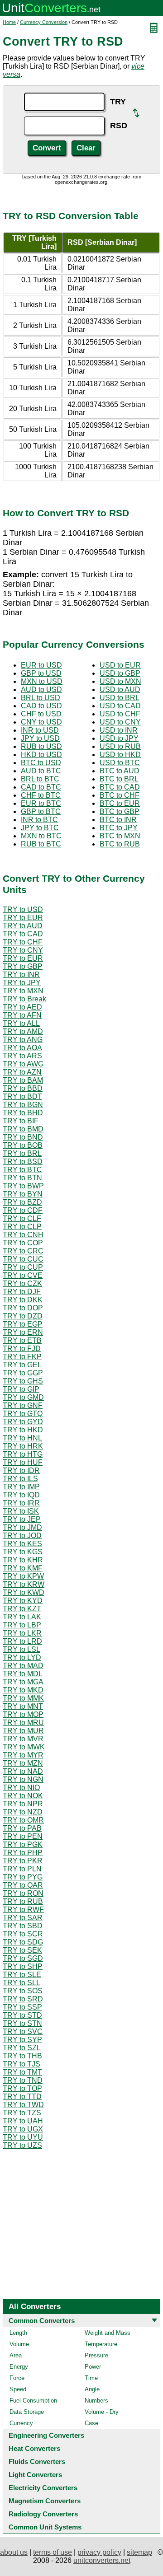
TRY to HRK (23, 1446)
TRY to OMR (23, 1820)
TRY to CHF (23, 942)
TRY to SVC (23, 2031)
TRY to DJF (22, 1292)
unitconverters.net (102, 2560)
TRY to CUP (23, 1267)
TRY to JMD (22, 1527)
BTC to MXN (120, 836)
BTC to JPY (119, 828)
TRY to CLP (22, 1227)
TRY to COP (23, 1243)
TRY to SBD (23, 1926)
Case (91, 2423)
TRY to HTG (23, 1454)
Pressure (96, 2355)
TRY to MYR (23, 1755)
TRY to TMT (22, 2072)
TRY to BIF (21, 1121)
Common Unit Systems (45, 2527)
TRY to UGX (23, 2129)
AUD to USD (41, 690)
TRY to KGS (23, 1552)
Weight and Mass (108, 2333)
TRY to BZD (22, 1202)
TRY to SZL (22, 2048)
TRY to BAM (23, 1080)
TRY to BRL (22, 1153)
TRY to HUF (23, 1462)
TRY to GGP (23, 1373)
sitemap (139, 2552)
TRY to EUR (23, 918)
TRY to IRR (21, 1503)
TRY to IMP (21, 1487)
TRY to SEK (22, 1950)
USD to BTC (120, 763)
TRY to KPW (23, 1576)
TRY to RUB (23, 1901)
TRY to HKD (23, 1430)
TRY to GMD (23, 1397)
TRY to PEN (23, 1836)
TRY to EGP (23, 1324)
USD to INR (119, 730)
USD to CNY (120, 722)
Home (9, 22)
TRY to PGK (23, 1844)
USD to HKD (120, 755)
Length (18, 2333)
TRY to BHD (23, 1113)
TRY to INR (21, 975)
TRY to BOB (23, 1145)
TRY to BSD (23, 1162)
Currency (21, 2423)
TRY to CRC (23, 1251)
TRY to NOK (23, 1796)
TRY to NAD (23, 1771)
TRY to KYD (23, 1601)
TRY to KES (22, 1544)
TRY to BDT (22, 1096)
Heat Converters (34, 2448)
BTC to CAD (120, 787)
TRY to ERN (23, 1332)
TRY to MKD (23, 1690)
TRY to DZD (23, 1316)
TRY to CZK (22, 1283)
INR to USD (40, 730)
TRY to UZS (22, 2145)
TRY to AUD (23, 926)
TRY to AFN (22, 1015)
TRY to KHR (23, 1560)
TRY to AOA (22, 1048)
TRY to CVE (23, 1275)
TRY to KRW (24, 1584)
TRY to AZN (22, 1072)
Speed (18, 2389)
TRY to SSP (22, 2007)
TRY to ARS (22, 1056)
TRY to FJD (22, 1349)
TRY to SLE (22, 1975)
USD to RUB (120, 746)
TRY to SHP (23, 1966)
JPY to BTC (40, 828)
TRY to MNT (23, 1706)
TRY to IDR (21, 1470)
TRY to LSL (22, 1649)
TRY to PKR (23, 1861)
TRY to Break (24, 999)
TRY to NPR (23, 1804)
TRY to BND (23, 1137)
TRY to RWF (23, 1910)
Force (17, 2378)
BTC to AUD (120, 771)
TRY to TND (23, 2080)
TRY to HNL (22, 1438)
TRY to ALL (21, 1023)
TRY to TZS (22, 2113)
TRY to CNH (23, 1235)
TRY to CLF (22, 1218)
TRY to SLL (22, 1983)
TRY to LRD (22, 1641)
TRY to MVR (23, 1739)
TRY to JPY (22, 983)
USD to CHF (120, 714)
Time (91, 2378)
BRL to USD (41, 698)
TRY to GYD (23, 1422)
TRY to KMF (23, 1568)
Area (16, 2355)
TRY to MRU (23, 1723)
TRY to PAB (22, 1828)
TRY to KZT (22, 1609)
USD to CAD (120, 706)
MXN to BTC (41, 836)
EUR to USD (41, 665)
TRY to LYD (22, 1657)
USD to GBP (120, 673)
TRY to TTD (22, 2097)
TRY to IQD (21, 1495)
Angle (92, 2389)
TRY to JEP (22, 1519)
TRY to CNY (23, 950)
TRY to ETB (22, 1340)
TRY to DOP (23, 1308)
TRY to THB (22, 2056)
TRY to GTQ (23, 1414)
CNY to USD (41, 722)
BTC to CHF (120, 795)
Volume (19, 2344)
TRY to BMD (23, 1129)
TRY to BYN (23, 1194)
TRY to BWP (23, 1186)
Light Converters (35, 2475)
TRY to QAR (23, 1885)
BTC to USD (41, 763)
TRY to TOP (22, 2088)
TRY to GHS (23, 1381)
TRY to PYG (23, 1877)
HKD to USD (41, 755)
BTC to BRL (119, 779)
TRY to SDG (23, 1942)
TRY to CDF (23, 1210)
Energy (19, 2367)
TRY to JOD (22, 1536)
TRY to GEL (22, 1365)
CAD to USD (41, 706)
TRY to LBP (22, 1625)
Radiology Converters (43, 2514)
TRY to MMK (23, 1698)
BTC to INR (118, 820)
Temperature (101, 2344)
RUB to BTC (41, 844)
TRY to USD (23, 909)
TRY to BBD (23, 1088)
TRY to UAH (23, 2121)
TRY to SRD (23, 1999)
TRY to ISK (21, 1511)
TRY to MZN (23, 1763)
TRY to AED (22, 1007)
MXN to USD (42, 681)
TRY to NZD (23, 1812)
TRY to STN (22, 2023)
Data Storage (27, 2412)
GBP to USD (41, 673)
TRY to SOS (23, 1991)
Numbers (96, 2401)
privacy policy (99, 2552)
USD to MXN (120, 681)
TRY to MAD (23, 1666)
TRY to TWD (23, 2105)
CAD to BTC (41, 787)
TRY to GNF (23, 1405)
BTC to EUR (120, 803)
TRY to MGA (23, 1682)
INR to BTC (39, 820)
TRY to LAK (22, 1617)
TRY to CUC (23, 1259)
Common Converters (42, 2321)
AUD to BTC (41, 771)
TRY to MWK (24, 1747)
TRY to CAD (23, 934)
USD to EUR (120, 665)
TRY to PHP (23, 1853)
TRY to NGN (23, 1779)
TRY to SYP (22, 2040)
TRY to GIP (21, 1389)
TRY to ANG (23, 1040)
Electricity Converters (43, 2488)
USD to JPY (119, 738)
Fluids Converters (37, 2461)
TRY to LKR (22, 1633)
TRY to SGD (23, 1958)
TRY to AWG (23, 1064)
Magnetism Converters (45, 2501)
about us (14, 2552)
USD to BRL (120, 698)
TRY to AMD (23, 1031)
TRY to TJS (22, 2064)
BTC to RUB (120, 844)
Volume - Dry (102, 2412)
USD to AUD (120, 690)
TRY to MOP (23, 1714)
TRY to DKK (23, 1300)
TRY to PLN (22, 1869)
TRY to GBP (23, 966)
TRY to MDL (23, 1674)
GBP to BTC (41, 811)
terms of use (53, 2552)
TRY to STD (22, 2015)
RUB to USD (41, 746)
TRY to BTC (22, 1170)
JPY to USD (40, 738)
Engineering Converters (46, 2435)
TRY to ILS (20, 1479)
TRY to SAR (23, 1918)
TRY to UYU (23, 2137)
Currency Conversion (44, 22)
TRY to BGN (23, 1105)
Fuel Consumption (33, 2401)
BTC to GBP (120, 811)
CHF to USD (41, 714)
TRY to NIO (21, 1788)
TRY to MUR (23, 1731)
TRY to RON (23, 1893)
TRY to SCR (23, 1934)
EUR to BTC (41, 803)
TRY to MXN (23, 991)
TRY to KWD (24, 1592)
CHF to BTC (41, 795)
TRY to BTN (22, 1178)
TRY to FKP (22, 1357)
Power (93, 2367)
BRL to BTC (40, 779)
